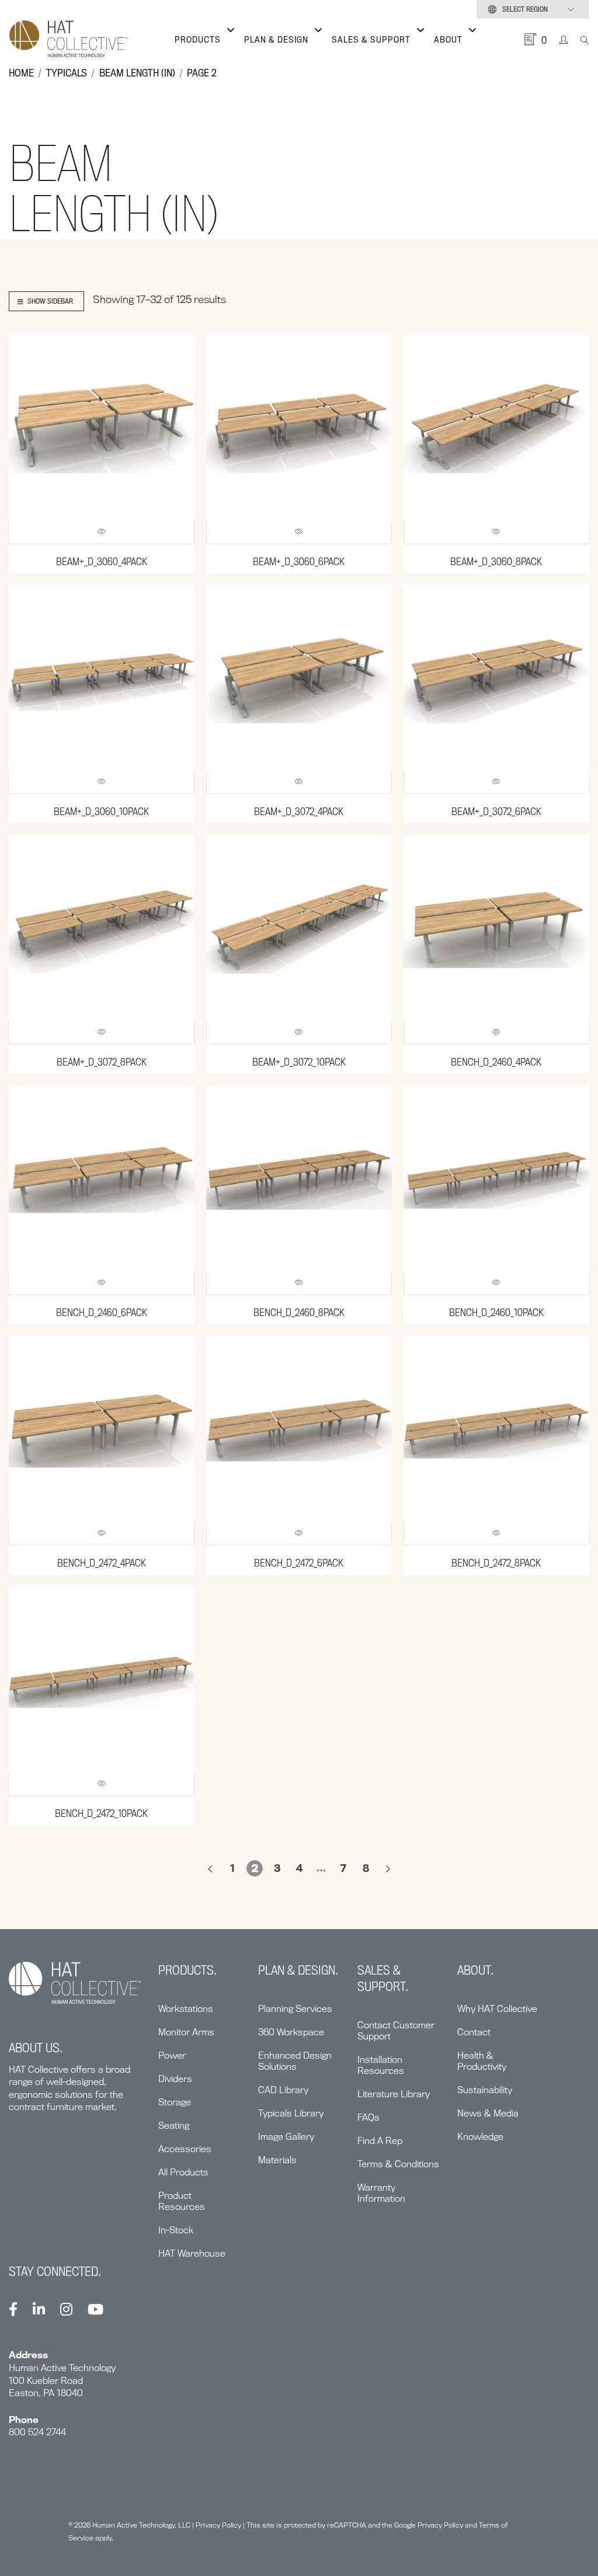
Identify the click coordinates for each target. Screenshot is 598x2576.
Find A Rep (380, 2141)
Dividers (175, 2079)
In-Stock (176, 2230)
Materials (277, 2160)
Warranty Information (381, 2193)
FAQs (368, 2117)
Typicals (67, 73)
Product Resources (182, 2201)
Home (21, 73)
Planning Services (295, 2009)
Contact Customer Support (396, 2031)
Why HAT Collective (497, 2009)
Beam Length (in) (137, 73)
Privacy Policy (218, 2525)
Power (172, 2055)
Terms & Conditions (398, 2164)
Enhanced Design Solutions (295, 2061)
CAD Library (283, 2090)
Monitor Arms (186, 2032)
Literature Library (394, 2094)
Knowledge (480, 2137)
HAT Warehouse (192, 2253)
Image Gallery (286, 2137)
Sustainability (485, 2090)
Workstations (186, 2009)
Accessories (185, 2149)
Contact (474, 2032)
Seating (174, 2126)
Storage (175, 2102)
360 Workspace (291, 2032)
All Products (183, 2172)
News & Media (488, 2113)
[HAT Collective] (68, 40)
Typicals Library (291, 2113)
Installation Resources (381, 2065)
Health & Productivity (482, 2061)
